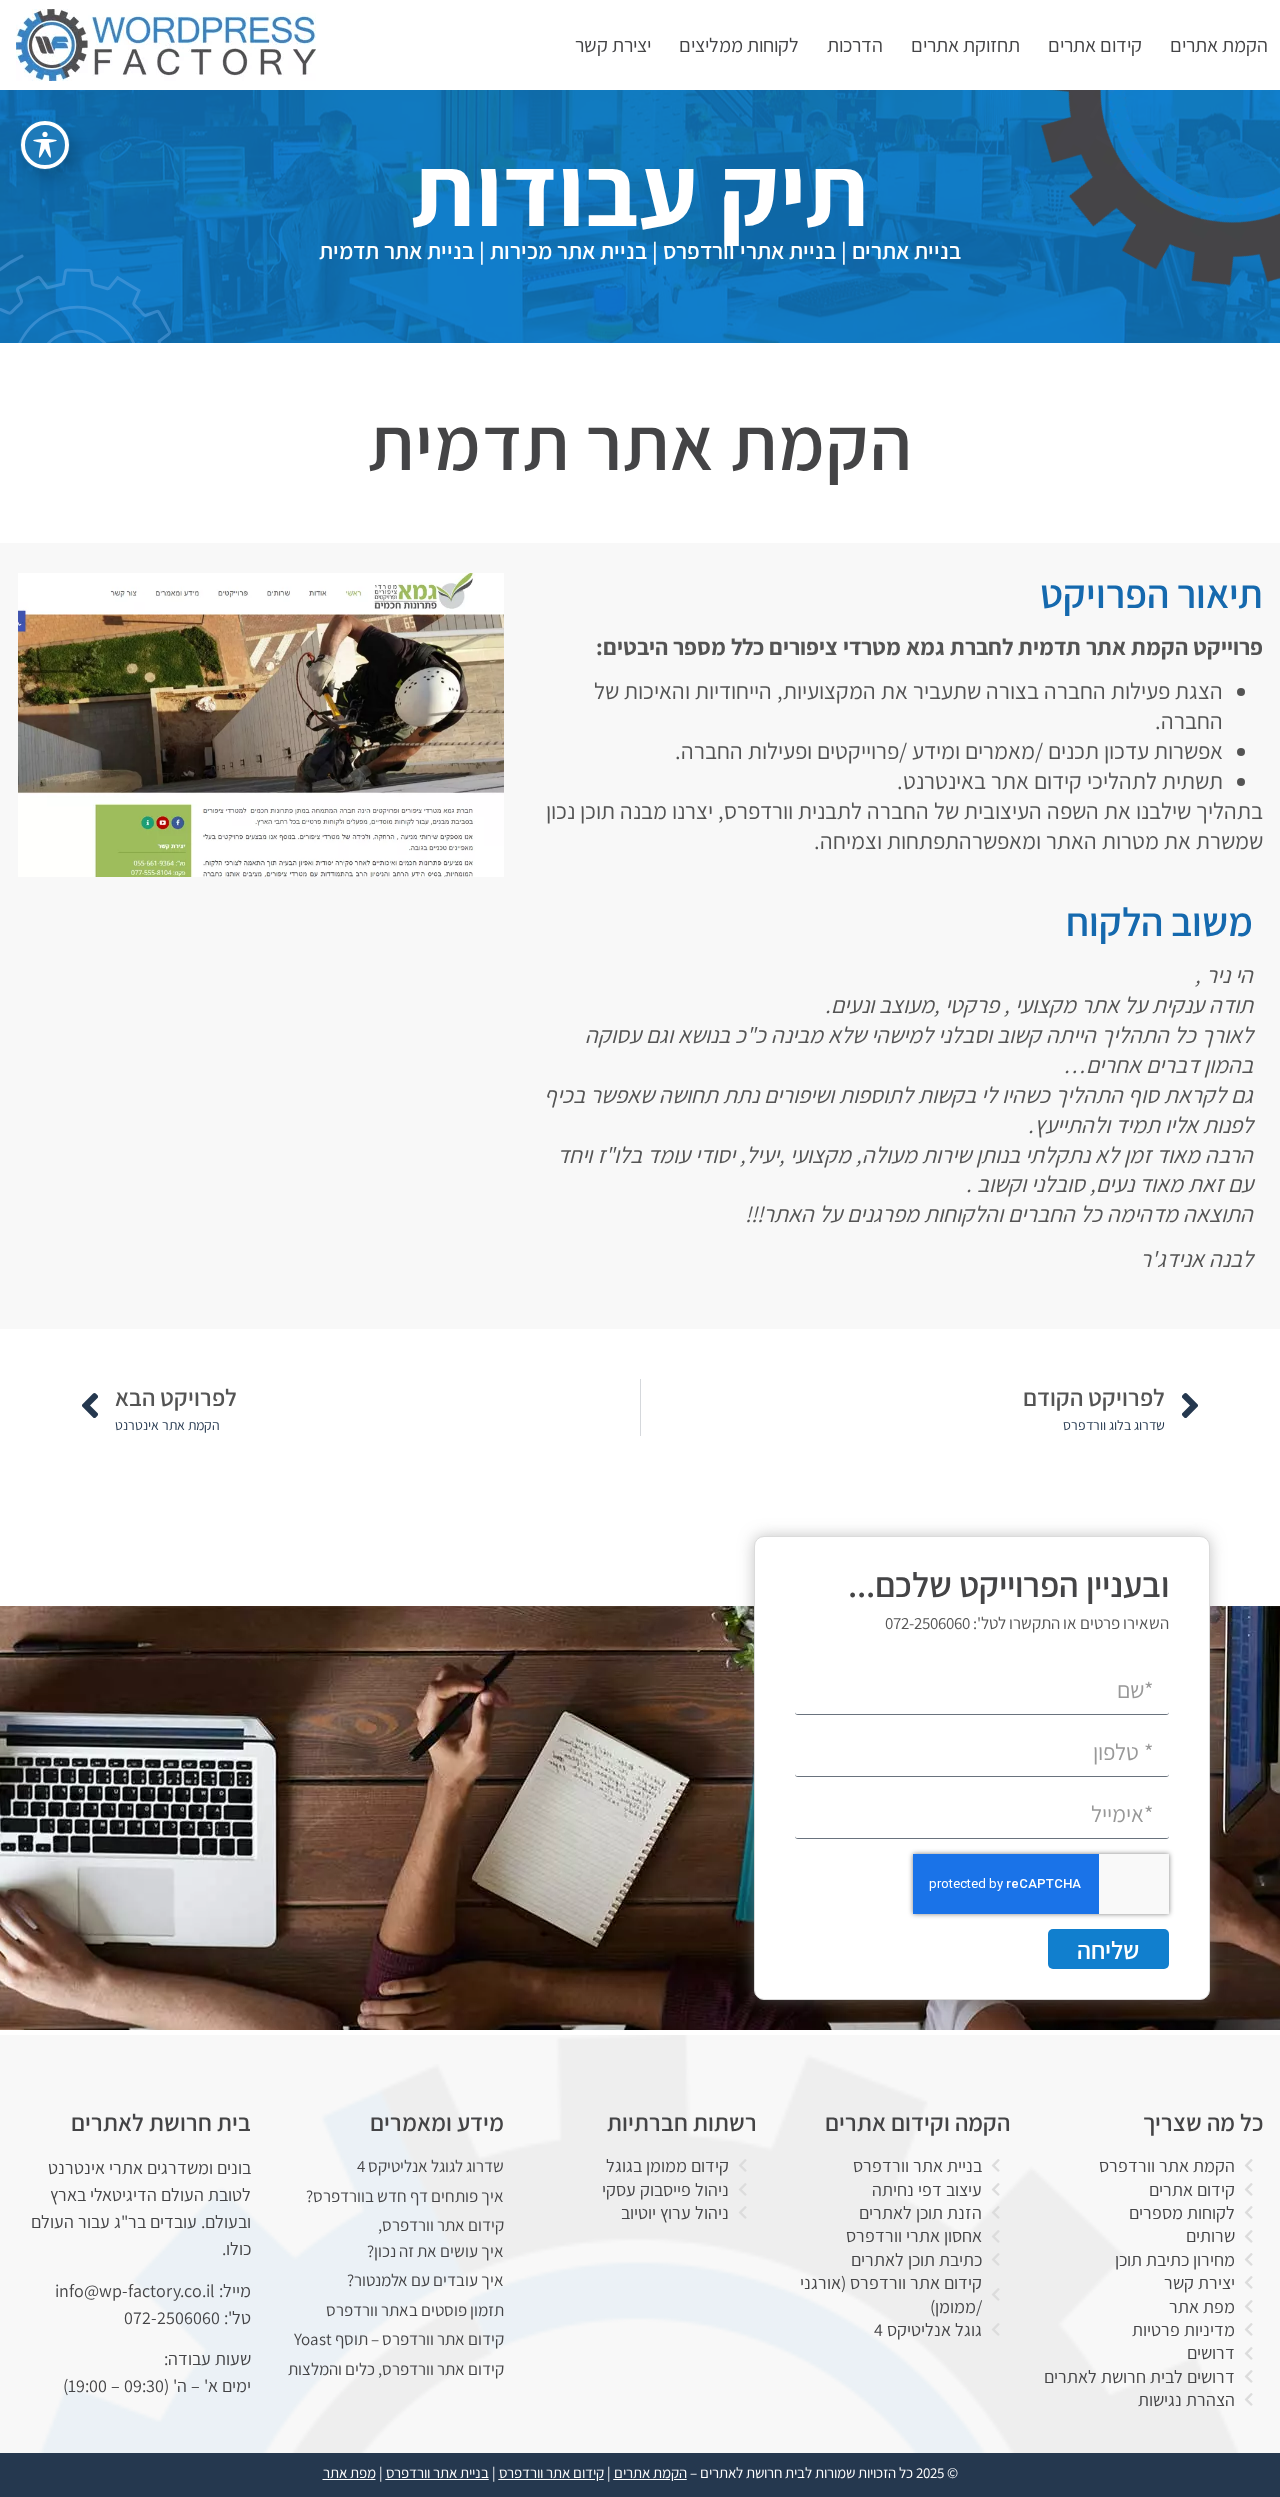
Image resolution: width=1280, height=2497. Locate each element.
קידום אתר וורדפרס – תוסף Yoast (399, 2339)
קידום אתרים (1095, 45)
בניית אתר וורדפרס (437, 2472)
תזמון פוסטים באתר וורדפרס (415, 2310)
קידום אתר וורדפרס (551, 2472)
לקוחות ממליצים (739, 45)
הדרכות (855, 45)
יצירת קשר (613, 45)
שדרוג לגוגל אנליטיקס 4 (430, 2166)
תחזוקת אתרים (965, 45)
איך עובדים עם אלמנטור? (425, 2280)
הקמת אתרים (1219, 45)
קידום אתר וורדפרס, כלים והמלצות (396, 2369)
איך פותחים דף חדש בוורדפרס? (405, 2196)
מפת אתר (349, 2472)
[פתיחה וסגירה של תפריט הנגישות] (45, 145)
